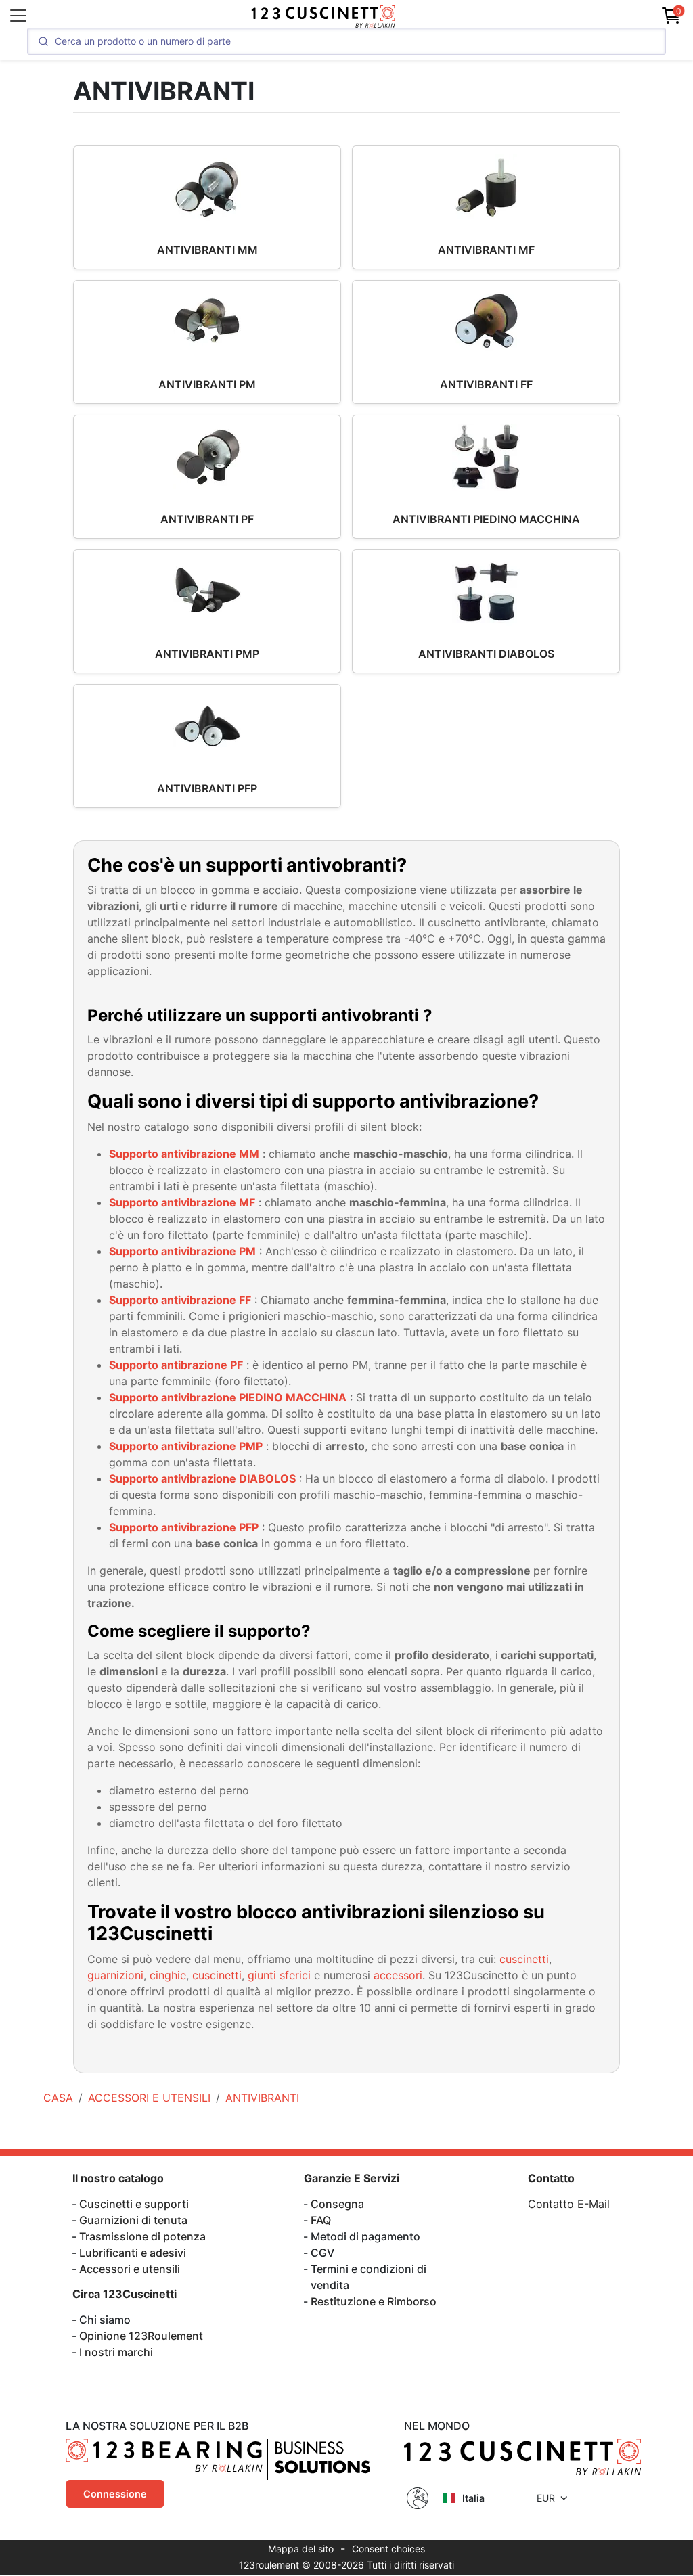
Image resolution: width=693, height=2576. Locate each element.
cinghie (168, 1975)
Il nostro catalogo (118, 2178)
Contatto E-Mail (569, 2204)
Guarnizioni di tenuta (133, 2220)
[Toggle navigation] (18, 16)
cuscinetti (524, 1959)
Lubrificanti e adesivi (133, 2253)
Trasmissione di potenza (142, 2236)
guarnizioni (115, 1975)
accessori (398, 1975)
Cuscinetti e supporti (134, 2204)
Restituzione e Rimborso (374, 2301)
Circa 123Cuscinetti (125, 2294)
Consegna (337, 2204)
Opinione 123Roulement (141, 2336)
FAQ (321, 2220)
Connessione (115, 2494)
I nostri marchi (116, 2352)
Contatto (551, 2178)
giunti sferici (279, 1975)
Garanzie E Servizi (352, 2178)
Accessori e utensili (130, 2269)
